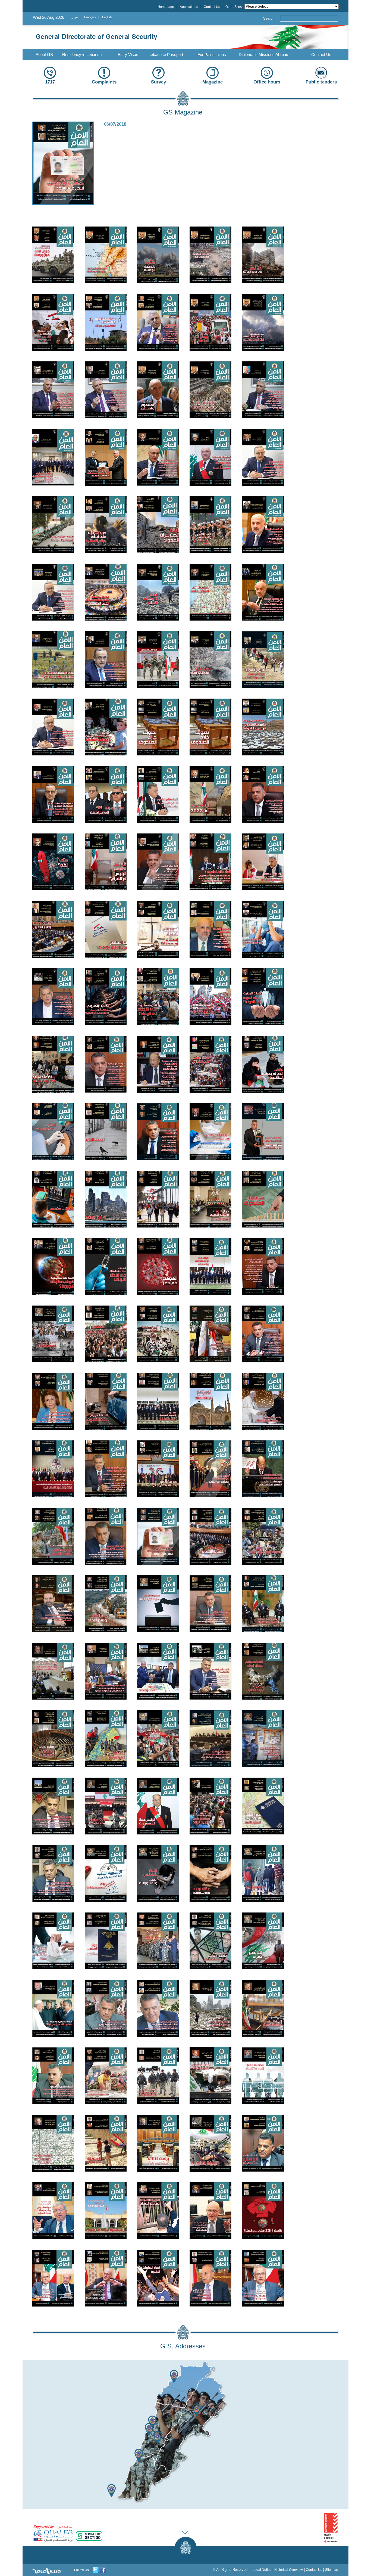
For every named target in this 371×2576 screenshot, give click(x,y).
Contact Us (321, 55)
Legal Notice (262, 2570)
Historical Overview (289, 2570)
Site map (332, 2570)
